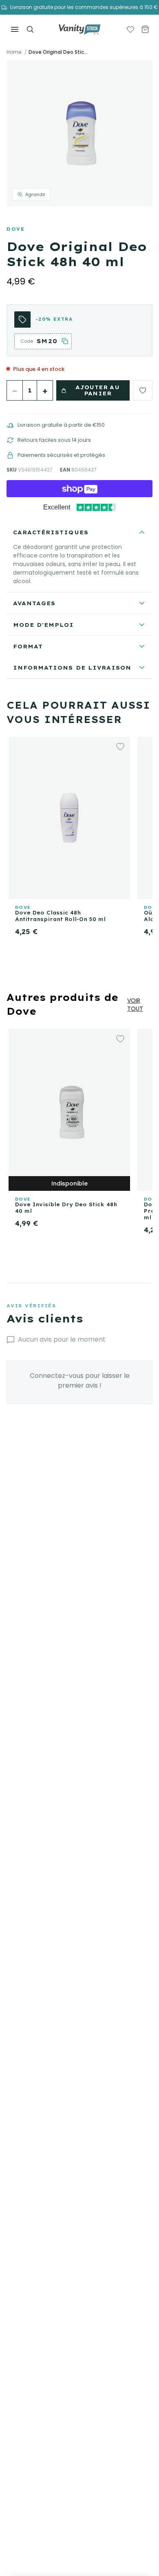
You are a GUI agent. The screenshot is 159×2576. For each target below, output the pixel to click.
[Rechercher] (30, 29)
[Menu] (15, 29)
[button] (79, 133)
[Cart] (145, 29)
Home (14, 52)
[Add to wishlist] (143, 390)
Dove (15, 229)
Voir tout (135, 1005)
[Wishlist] (130, 29)
